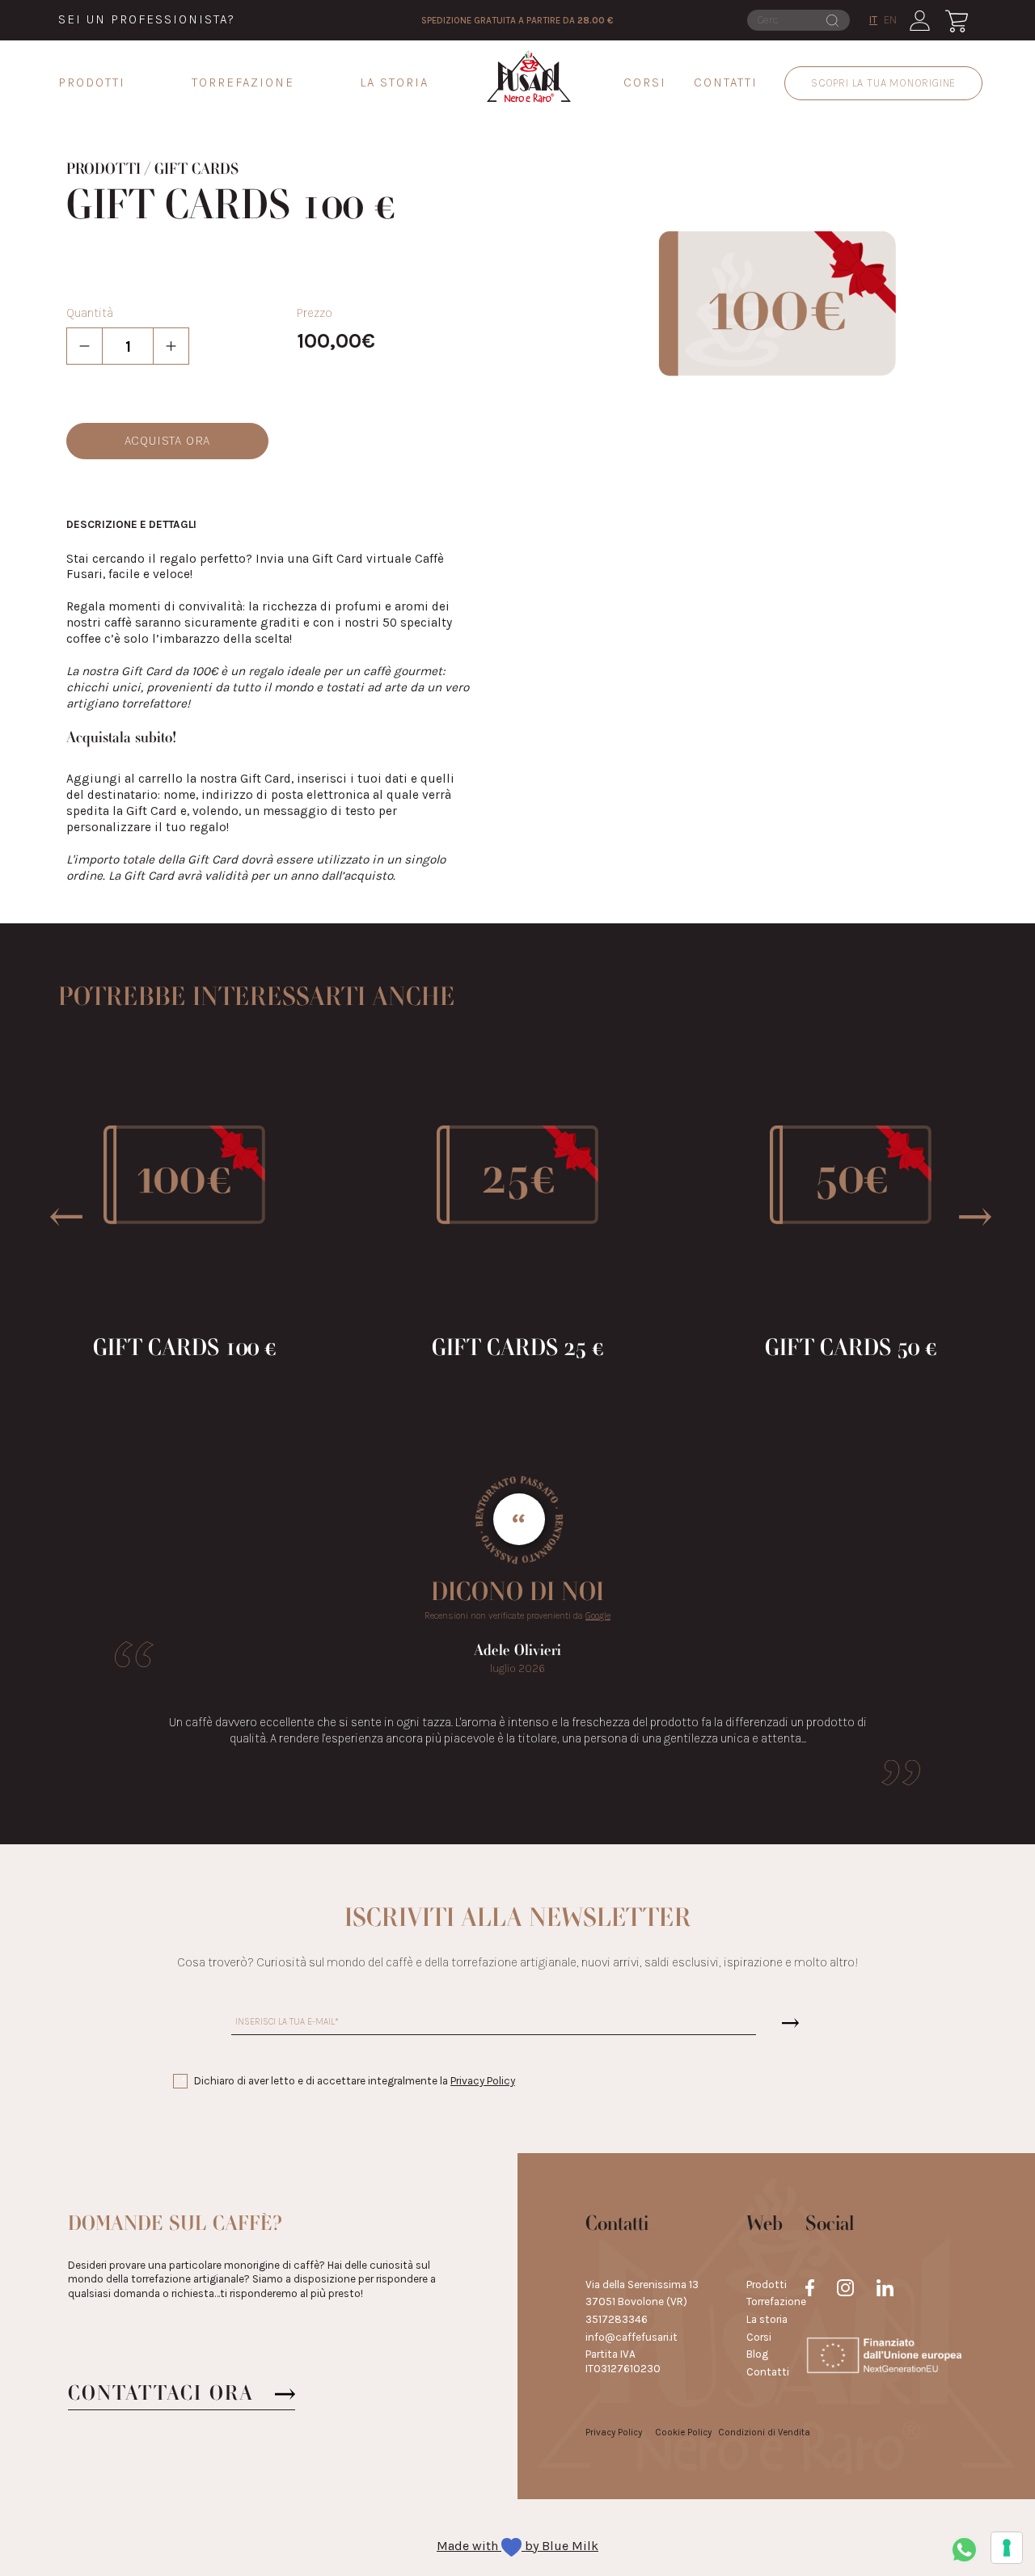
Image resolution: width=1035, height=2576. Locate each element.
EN (890, 20)
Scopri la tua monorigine (883, 83)
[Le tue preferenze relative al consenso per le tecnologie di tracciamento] (1007, 2548)
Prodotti (92, 83)
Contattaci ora (161, 2394)
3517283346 (617, 2319)
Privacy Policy (483, 2081)
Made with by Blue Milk (517, 2546)
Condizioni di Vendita (764, 2432)
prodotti (103, 170)
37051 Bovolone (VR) (636, 2302)
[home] (529, 77)
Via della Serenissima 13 (642, 2285)
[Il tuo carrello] (957, 20)
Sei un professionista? (147, 20)
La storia (394, 83)
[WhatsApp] (964, 2550)
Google (598, 1615)
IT (873, 20)
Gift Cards (196, 170)
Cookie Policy (683, 2432)
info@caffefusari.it (632, 2337)
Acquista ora (168, 440)
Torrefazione (243, 83)
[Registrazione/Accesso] (920, 20)
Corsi (645, 83)
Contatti (726, 83)
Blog (757, 2354)
